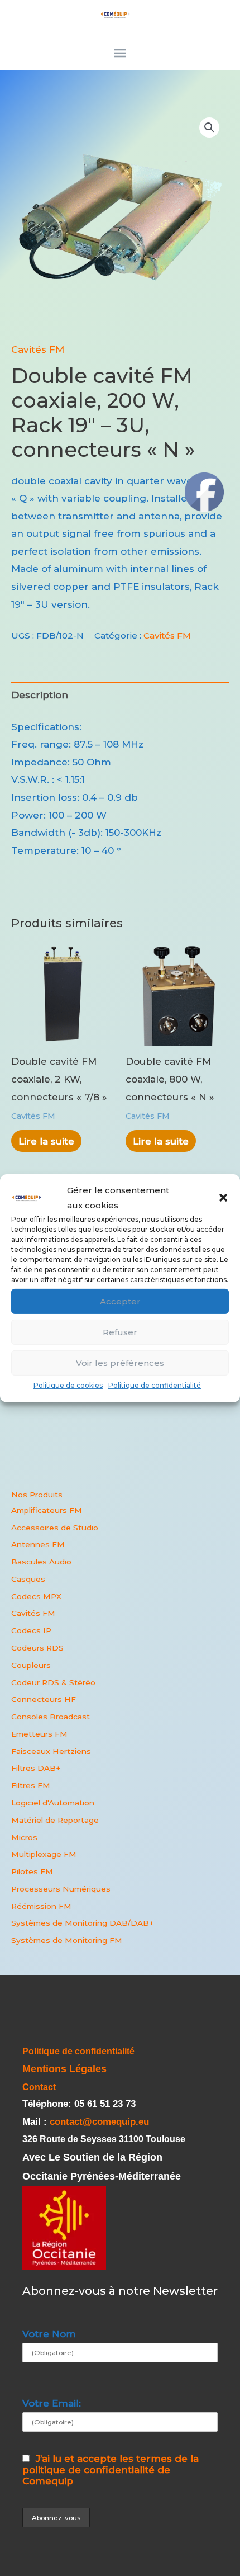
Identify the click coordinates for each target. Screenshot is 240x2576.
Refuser (120, 1332)
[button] (223, 1198)
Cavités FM (38, 349)
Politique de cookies (68, 1385)
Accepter (120, 1301)
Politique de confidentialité (155, 1385)
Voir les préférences (120, 1363)
